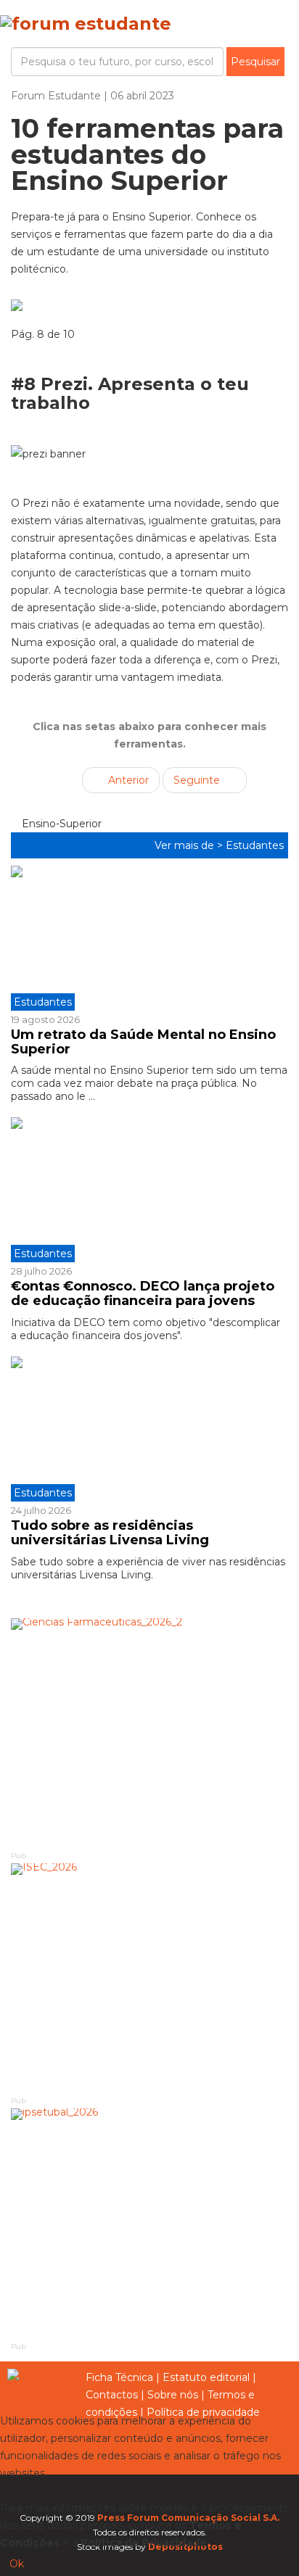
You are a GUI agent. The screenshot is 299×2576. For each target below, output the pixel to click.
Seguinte (198, 780)
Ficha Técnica (119, 2377)
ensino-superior (60, 824)
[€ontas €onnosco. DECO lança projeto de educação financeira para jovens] (149, 1190)
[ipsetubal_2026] (149, 2224)
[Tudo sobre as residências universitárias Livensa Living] (149, 1429)
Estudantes (255, 845)
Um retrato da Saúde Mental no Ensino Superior (143, 1042)
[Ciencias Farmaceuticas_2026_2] (149, 1734)
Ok (17, 2564)
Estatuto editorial (206, 2377)
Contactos (112, 2395)
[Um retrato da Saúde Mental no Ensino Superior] (149, 938)
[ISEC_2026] (149, 1979)
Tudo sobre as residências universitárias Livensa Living (110, 1533)
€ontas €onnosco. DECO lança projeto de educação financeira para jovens (143, 1293)
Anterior (127, 780)
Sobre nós (173, 2395)
